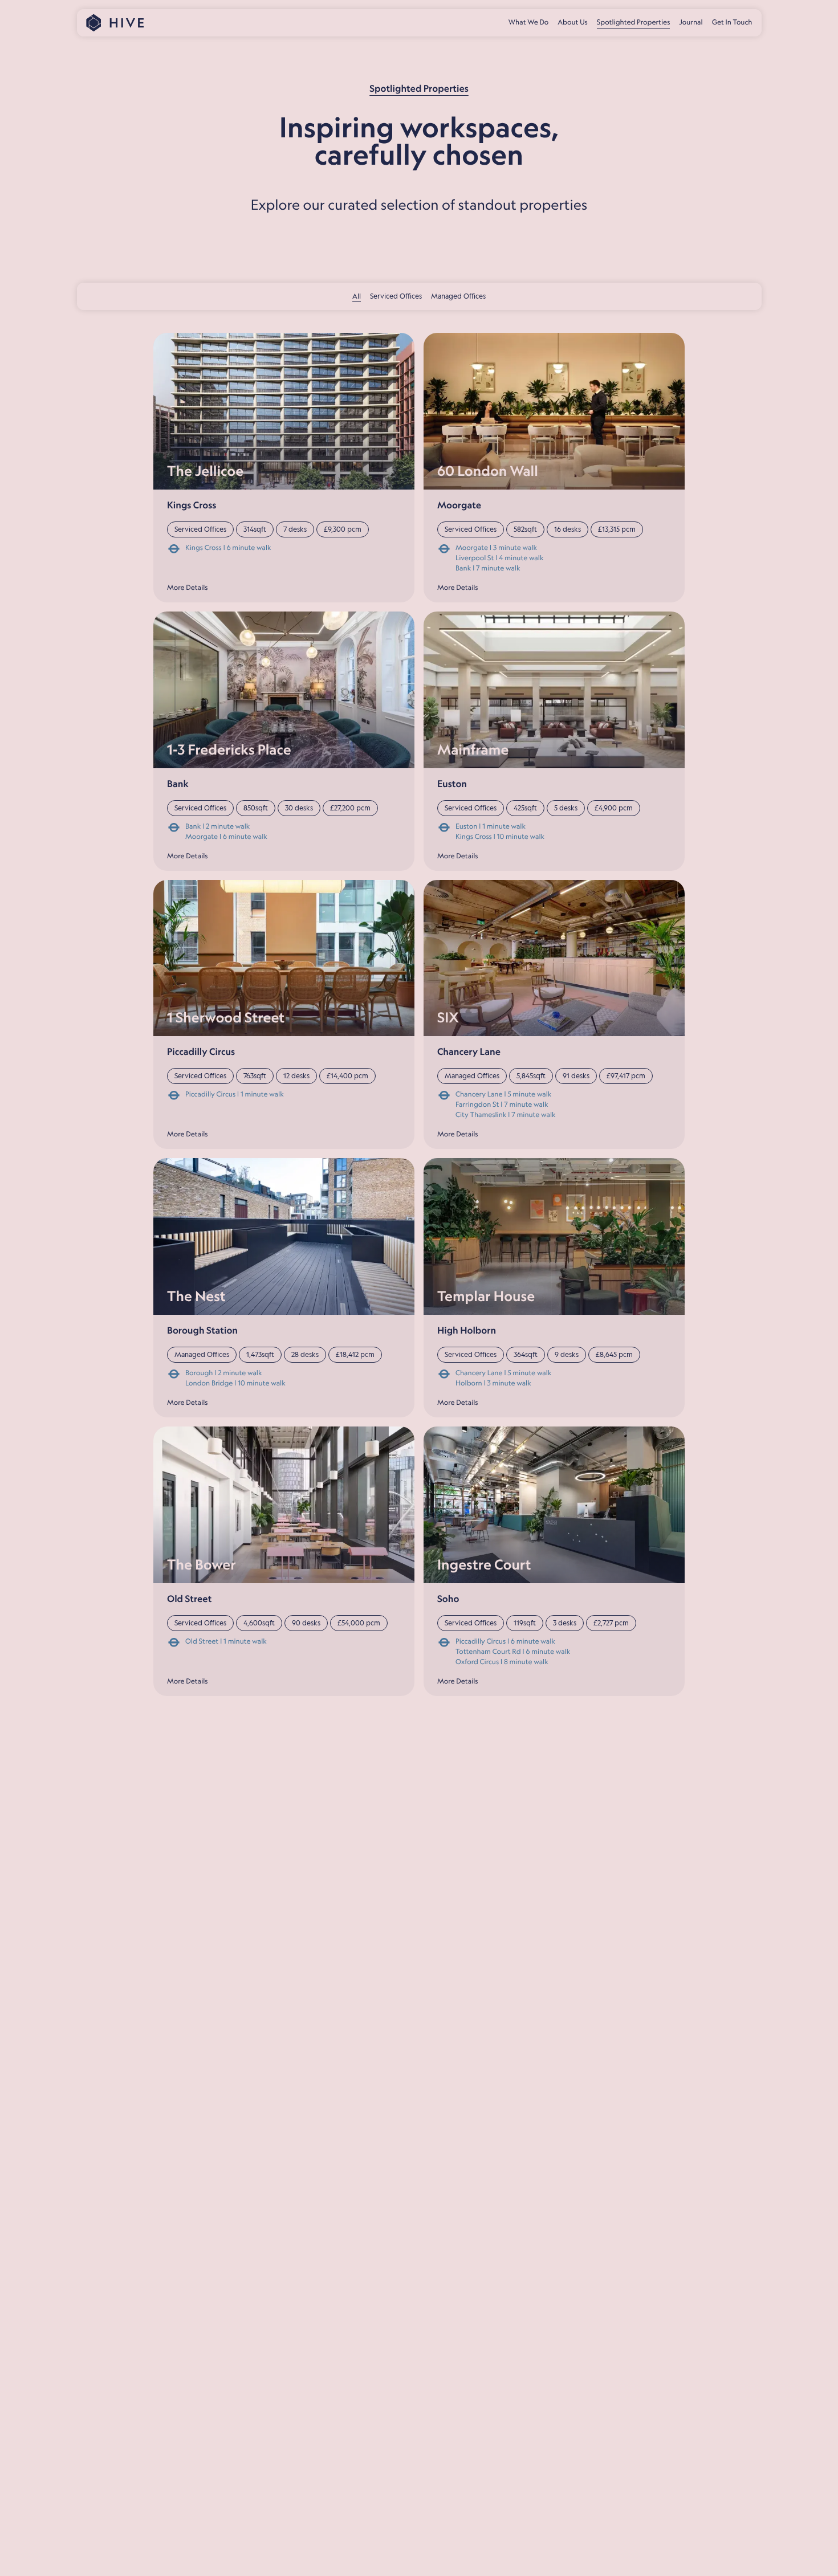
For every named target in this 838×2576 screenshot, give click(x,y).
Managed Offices (458, 296)
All (357, 296)
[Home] (115, 23)
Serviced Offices (396, 296)
